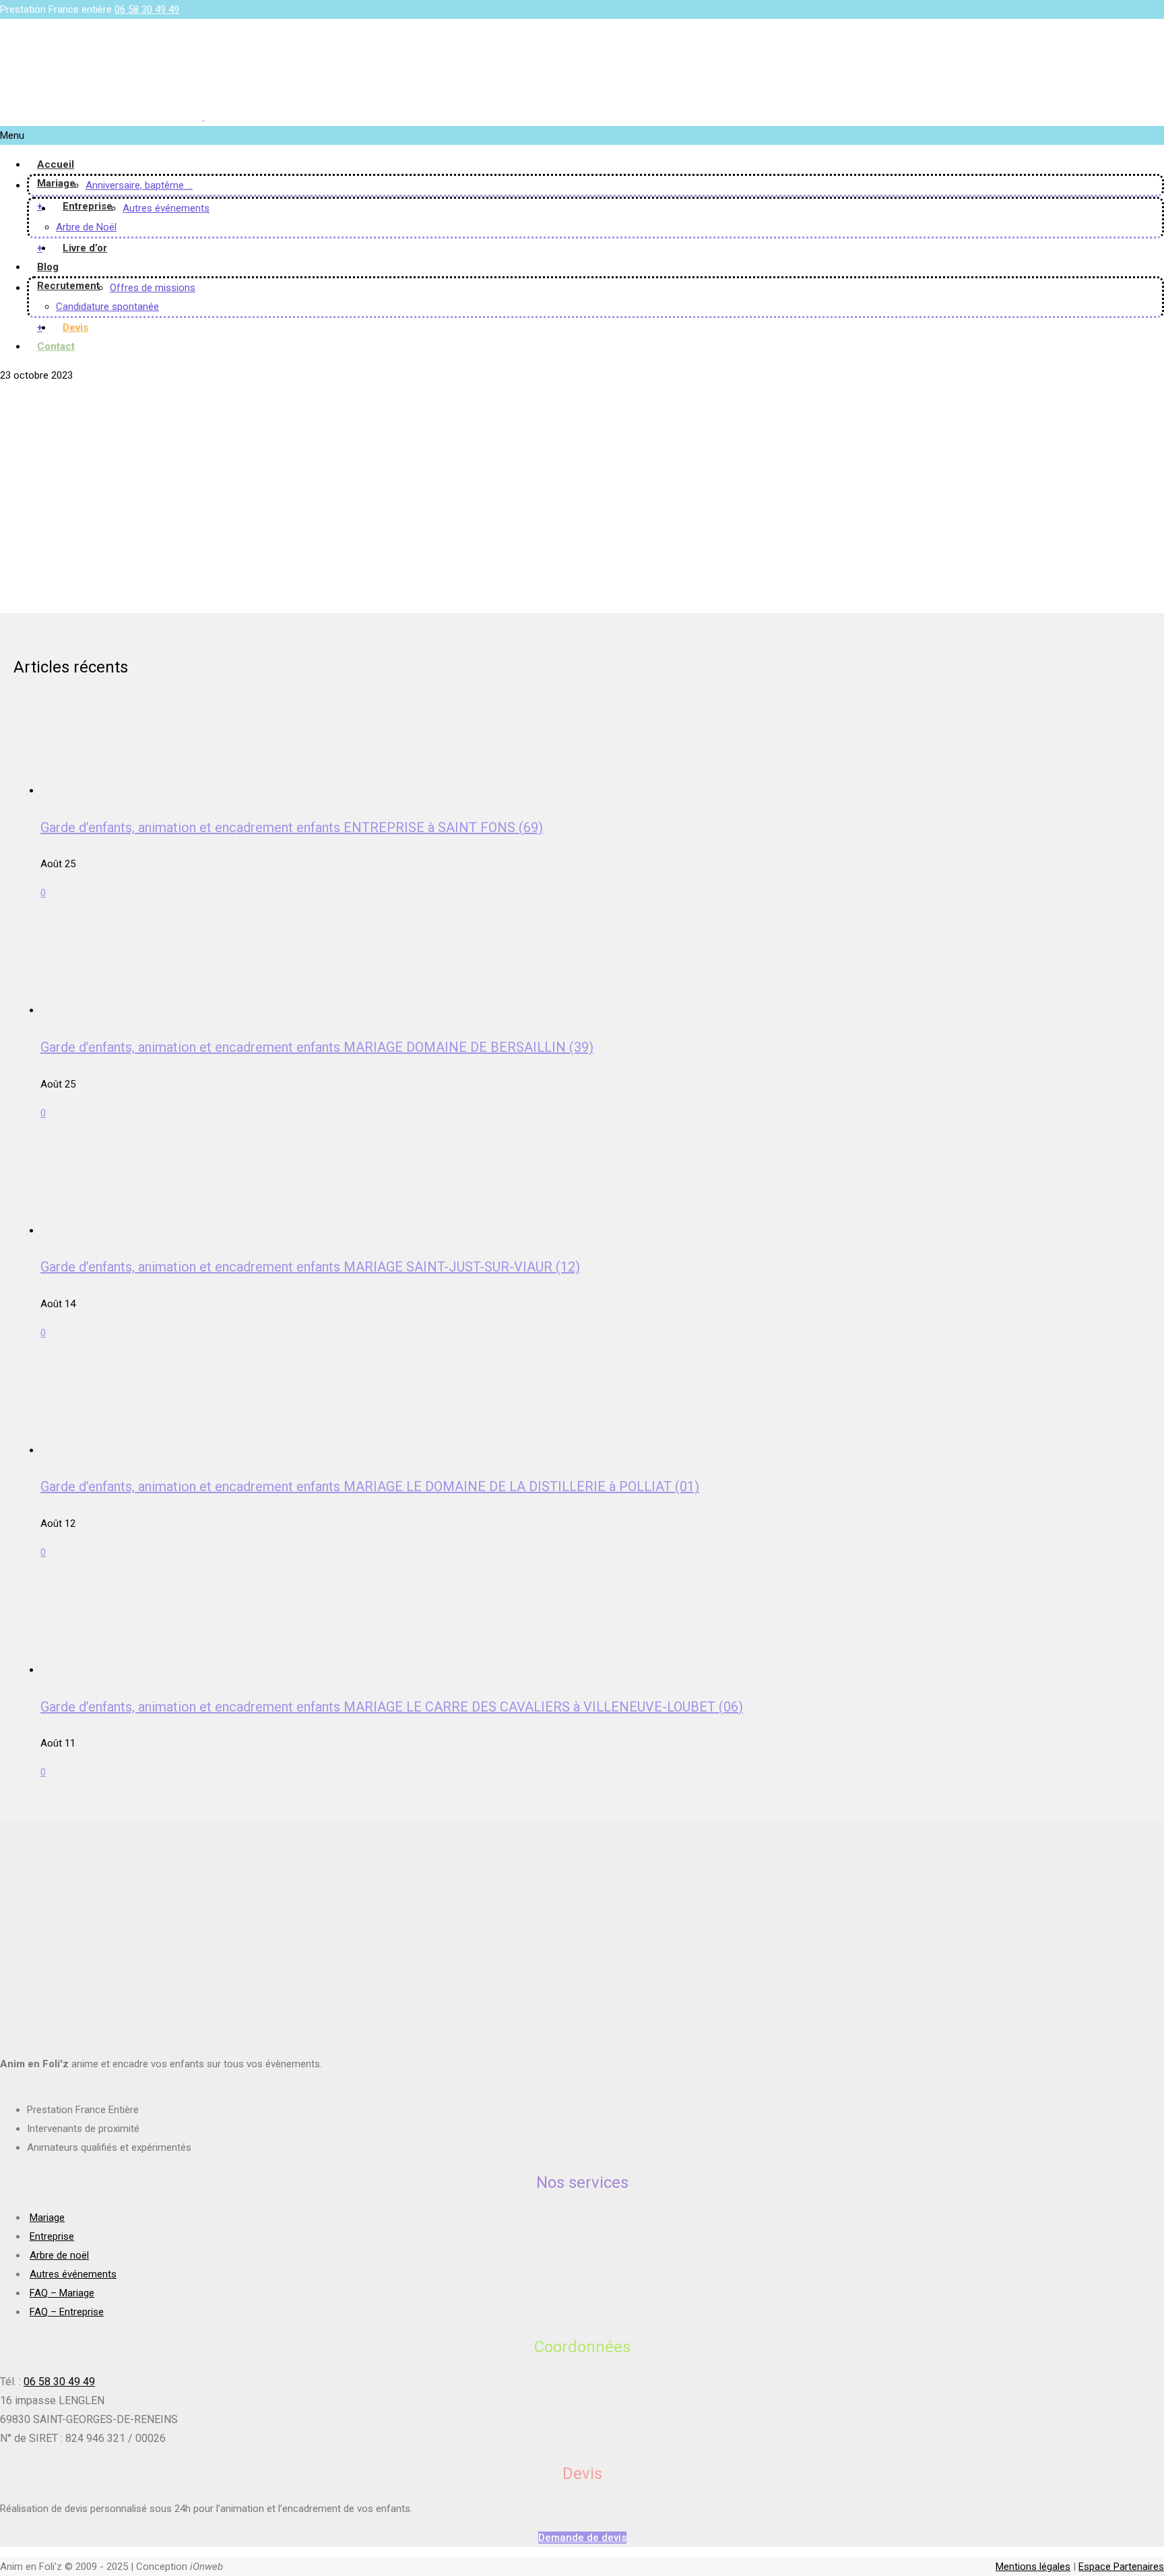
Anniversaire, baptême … (139, 185)
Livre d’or (85, 248)
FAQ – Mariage (62, 2293)
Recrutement (68, 286)
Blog (48, 267)
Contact (56, 346)
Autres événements (166, 208)
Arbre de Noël (86, 227)
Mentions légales (1033, 2567)
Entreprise (88, 206)
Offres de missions (153, 288)
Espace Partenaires (1121, 2567)
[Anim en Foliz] (203, 117)
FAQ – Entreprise (67, 2312)
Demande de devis (582, 2538)
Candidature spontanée (107, 307)
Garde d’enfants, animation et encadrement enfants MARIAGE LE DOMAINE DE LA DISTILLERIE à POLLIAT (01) (370, 1486)
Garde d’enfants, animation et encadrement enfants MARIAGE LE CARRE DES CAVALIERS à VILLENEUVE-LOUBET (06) (392, 1707)
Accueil (56, 164)
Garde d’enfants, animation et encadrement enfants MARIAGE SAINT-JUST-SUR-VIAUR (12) (310, 1267)
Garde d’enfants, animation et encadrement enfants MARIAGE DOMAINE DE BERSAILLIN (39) (317, 1047)
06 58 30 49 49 (147, 9)
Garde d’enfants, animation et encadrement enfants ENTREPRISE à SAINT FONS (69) (292, 827)
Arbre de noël (59, 2255)
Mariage (56, 183)
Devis (75, 327)
